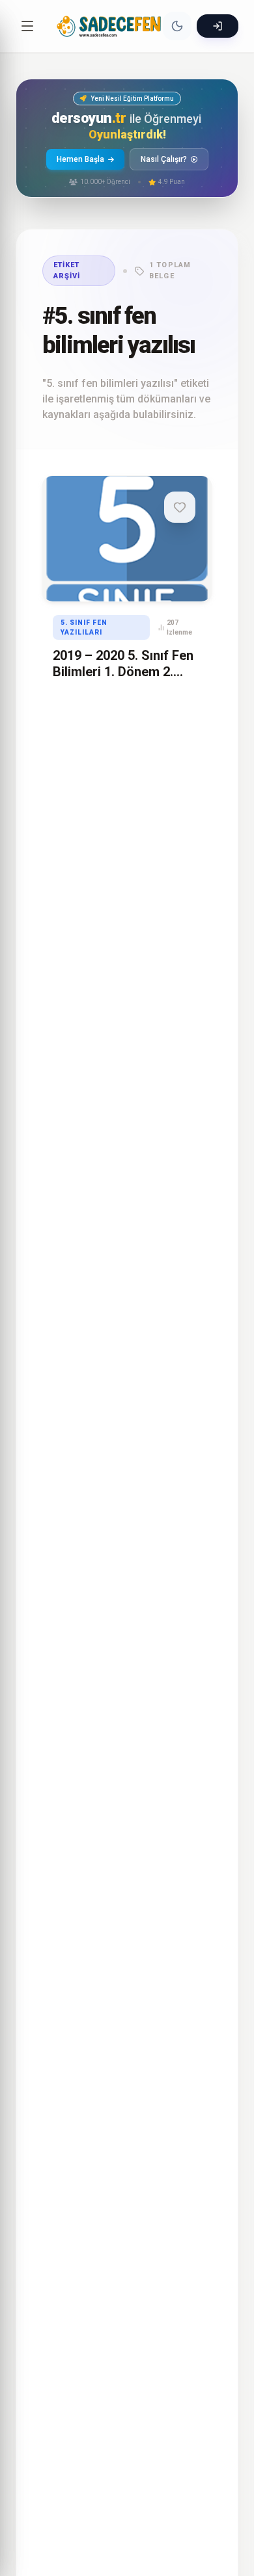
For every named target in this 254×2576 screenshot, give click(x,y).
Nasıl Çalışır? (164, 159)
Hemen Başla (80, 159)
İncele (112, 578)
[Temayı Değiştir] (177, 26)
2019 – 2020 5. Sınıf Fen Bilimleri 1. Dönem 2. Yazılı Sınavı (123, 672)
